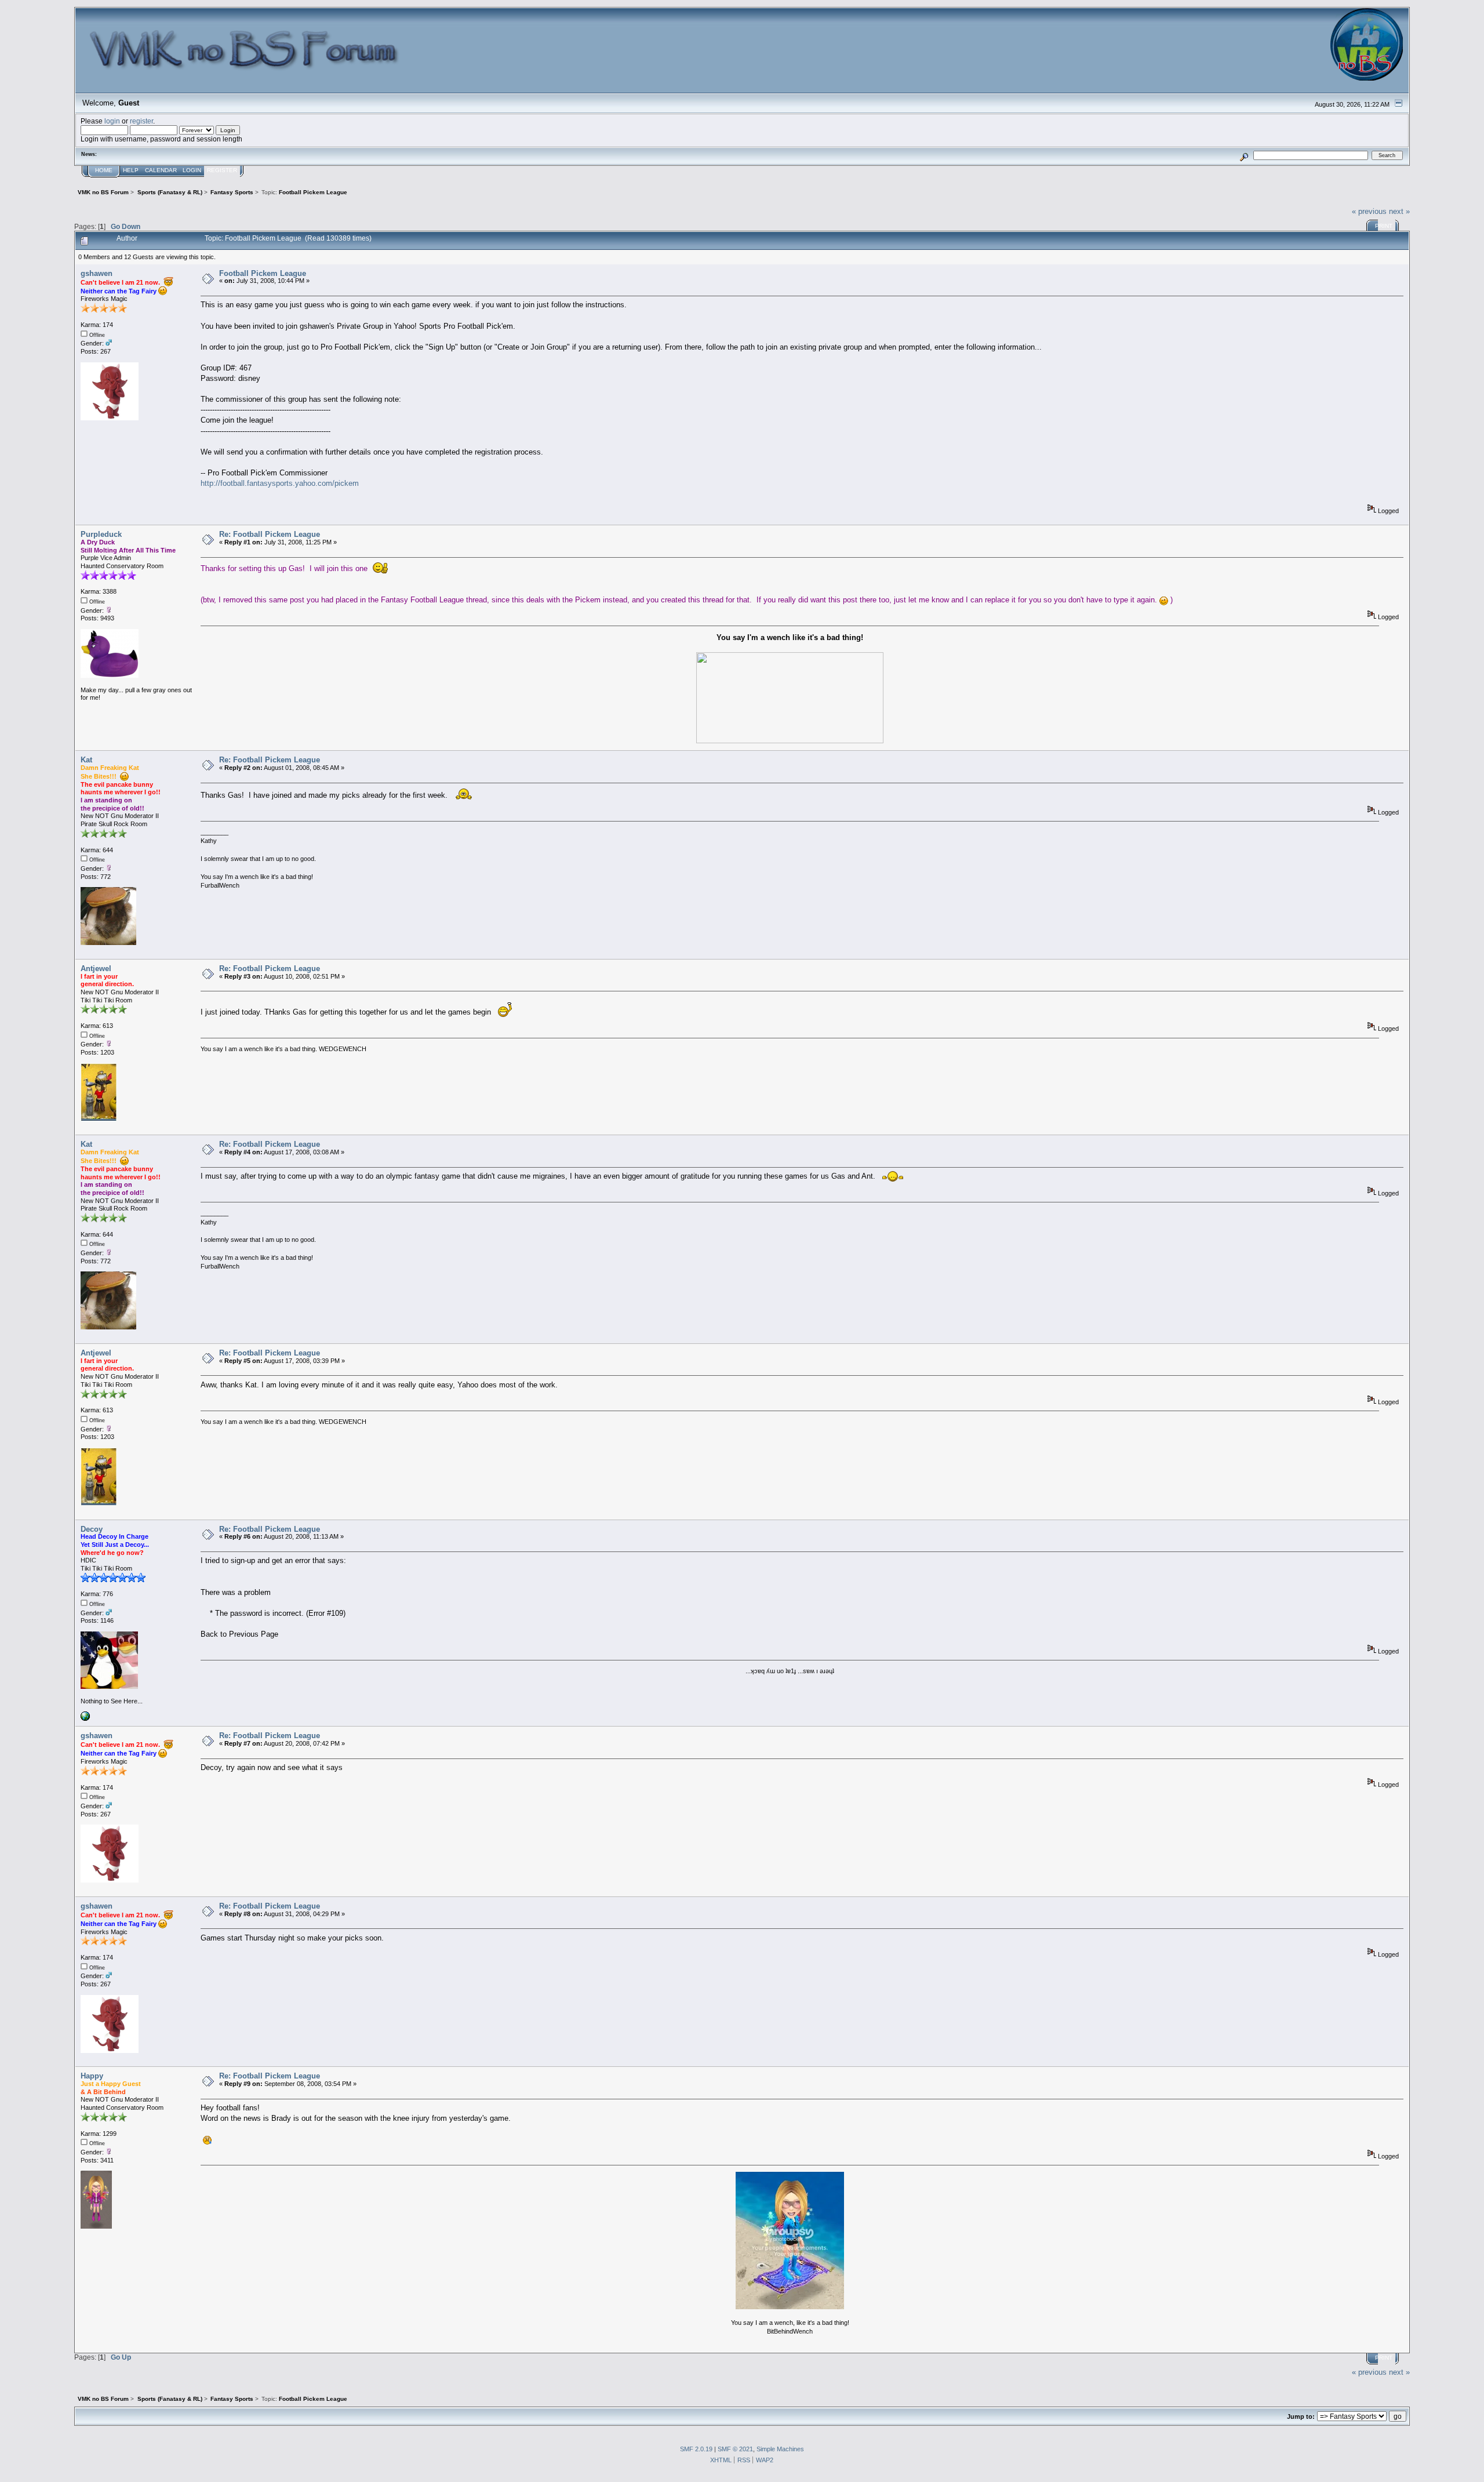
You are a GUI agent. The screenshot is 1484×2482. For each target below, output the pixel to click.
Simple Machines (780, 2449)
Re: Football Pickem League (270, 534)
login (112, 121)
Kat (86, 760)
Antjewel (96, 969)
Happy (92, 2076)
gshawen (97, 273)
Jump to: (1301, 2416)
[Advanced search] (1244, 155)
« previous (1369, 211)
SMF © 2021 (735, 2449)
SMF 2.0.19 (696, 2449)
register (141, 121)
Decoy (92, 1529)
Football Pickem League (263, 273)
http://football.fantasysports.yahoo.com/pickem (280, 483)
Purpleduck (101, 534)
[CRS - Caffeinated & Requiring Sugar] (85, 1718)
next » (1399, 211)
